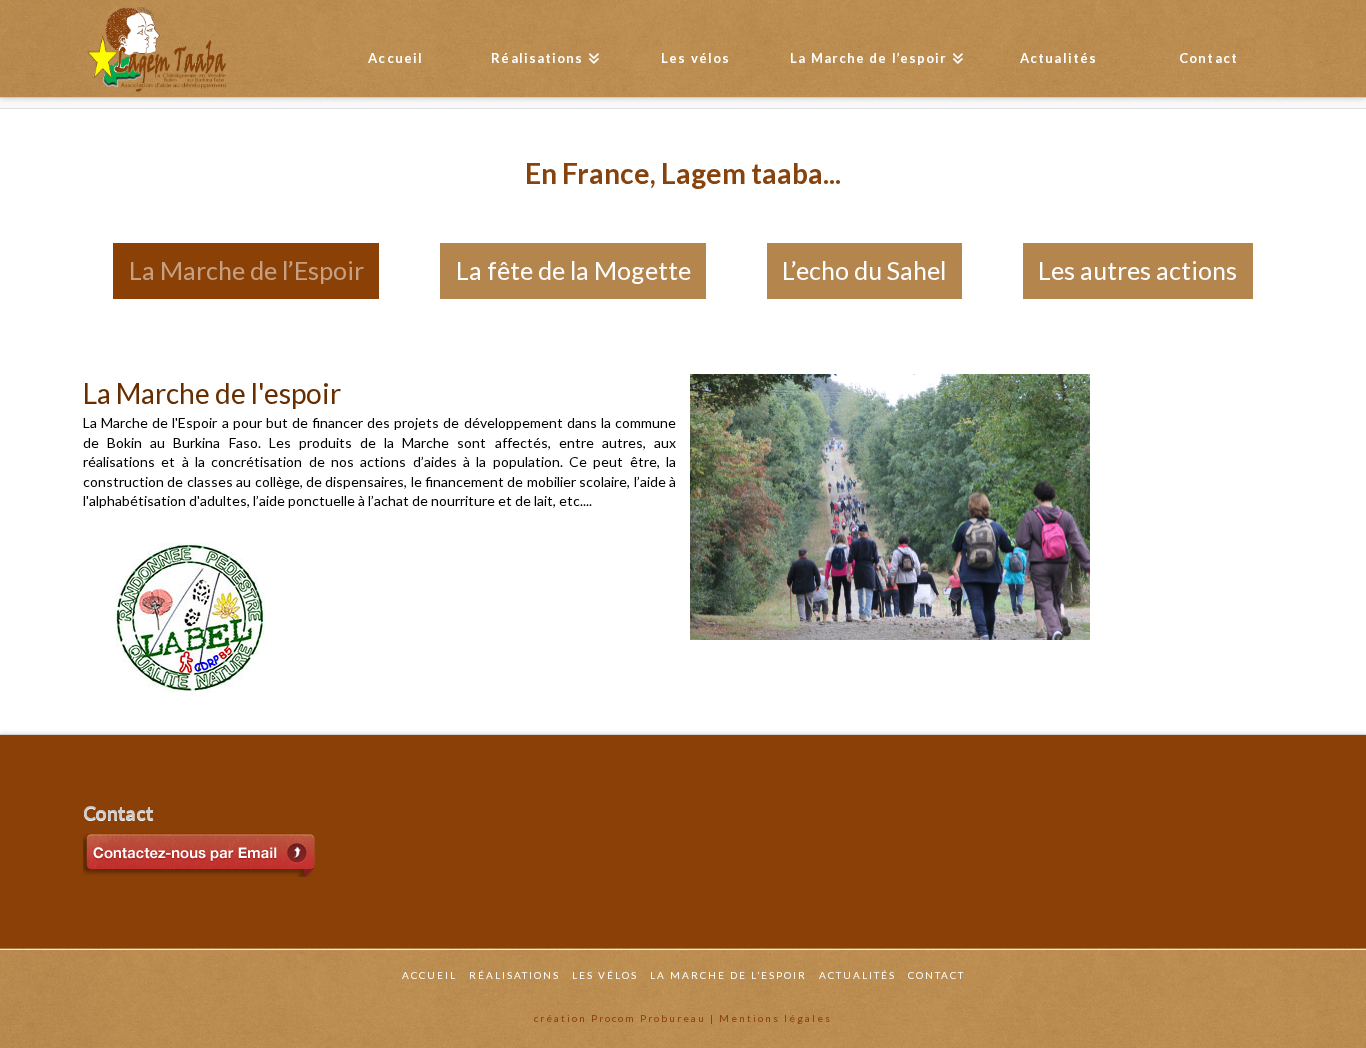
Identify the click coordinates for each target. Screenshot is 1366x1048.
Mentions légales (775, 1018)
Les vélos (605, 975)
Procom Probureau (648, 1018)
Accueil (429, 975)
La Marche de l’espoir (728, 975)
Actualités (857, 975)
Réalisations (514, 975)
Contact (936, 975)
